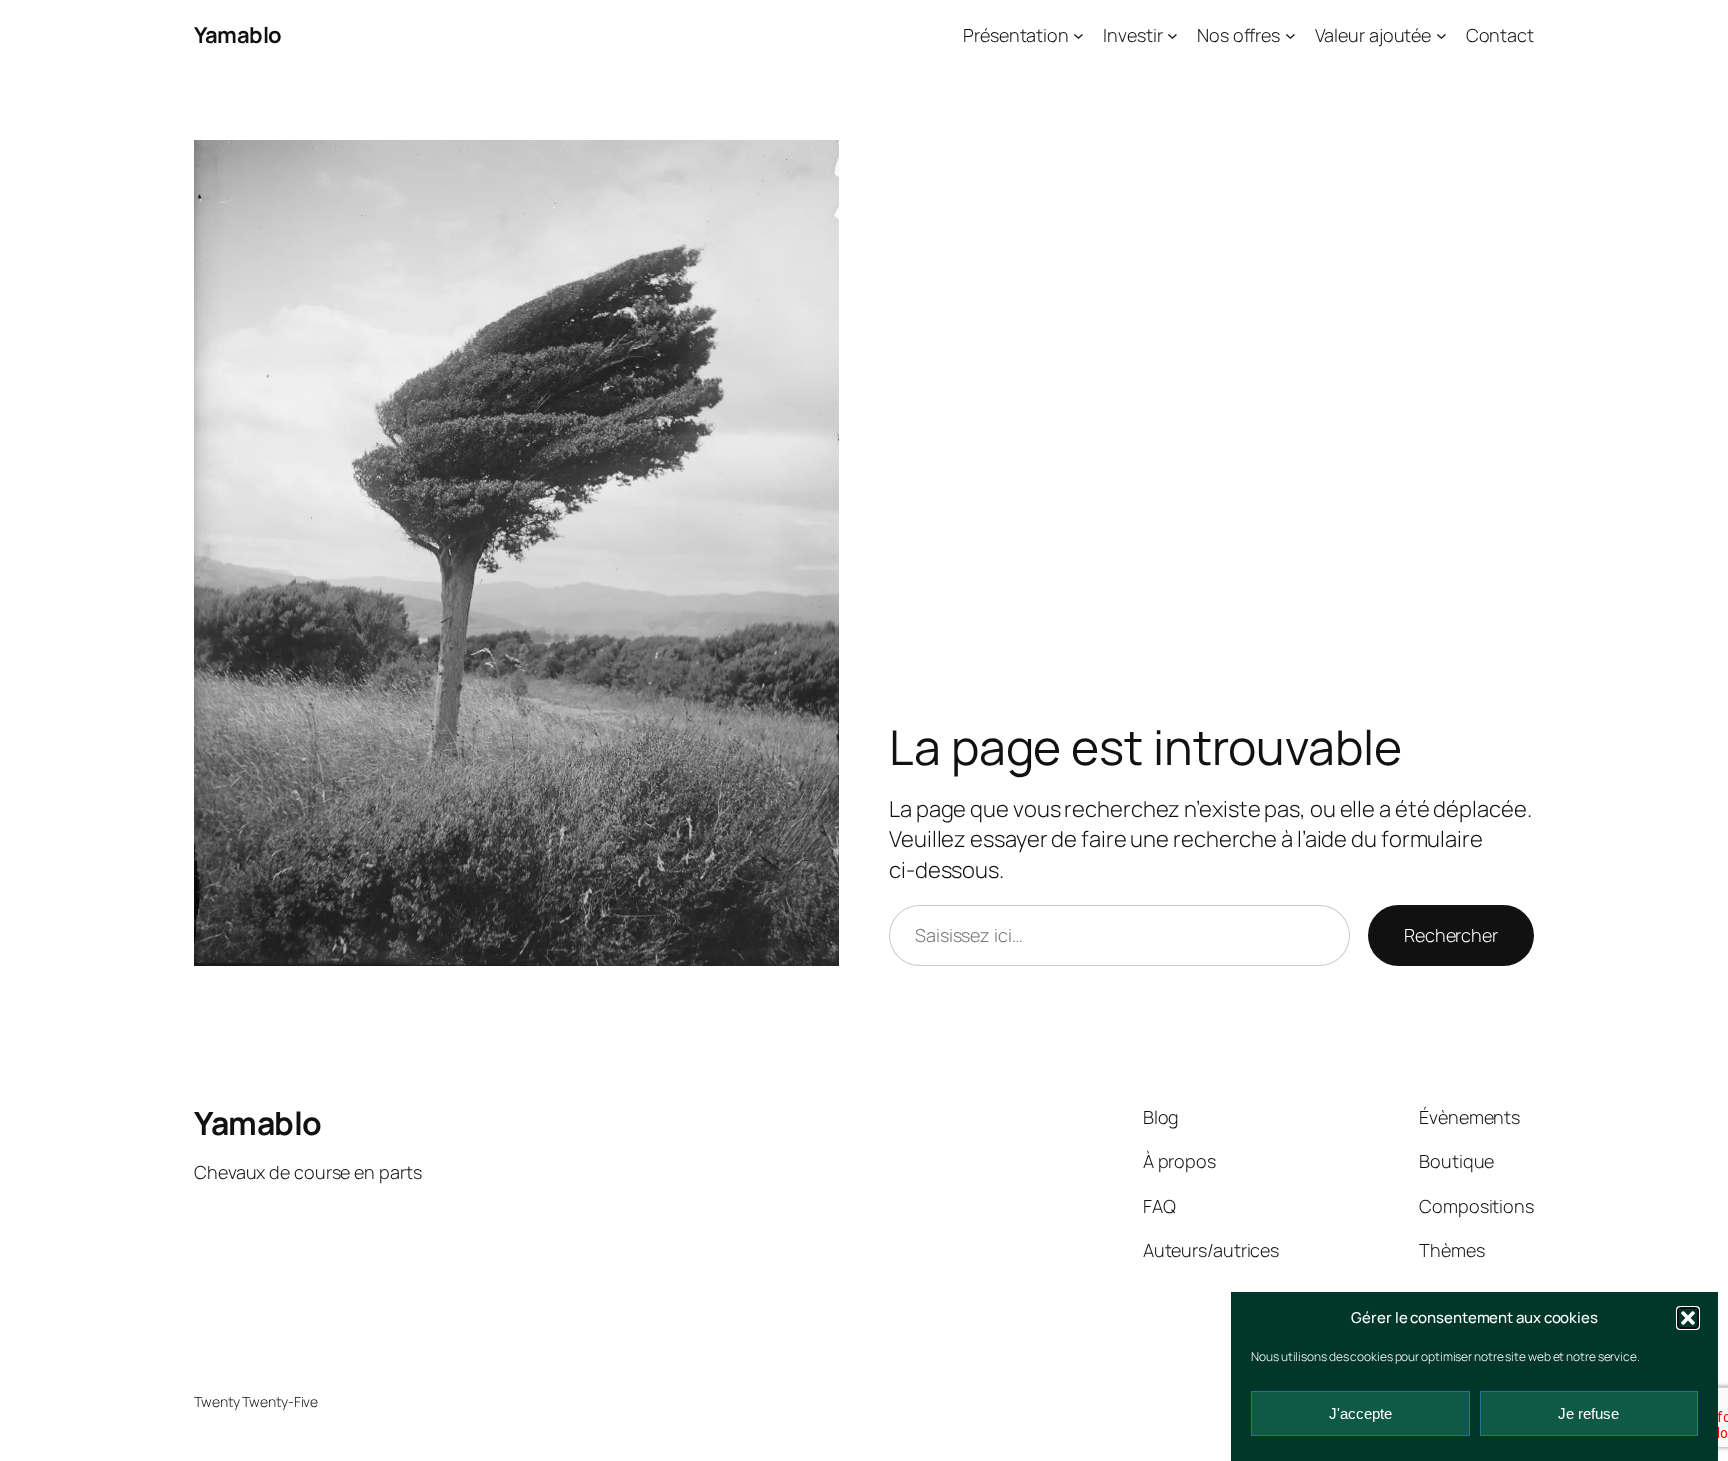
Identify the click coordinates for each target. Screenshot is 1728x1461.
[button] (1688, 1318)
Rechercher (1451, 935)
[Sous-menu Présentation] (1078, 35)
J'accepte (1360, 1413)
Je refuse (1588, 1413)
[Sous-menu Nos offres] (1290, 35)
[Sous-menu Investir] (1172, 35)
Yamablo (238, 35)
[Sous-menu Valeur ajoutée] (1441, 35)
